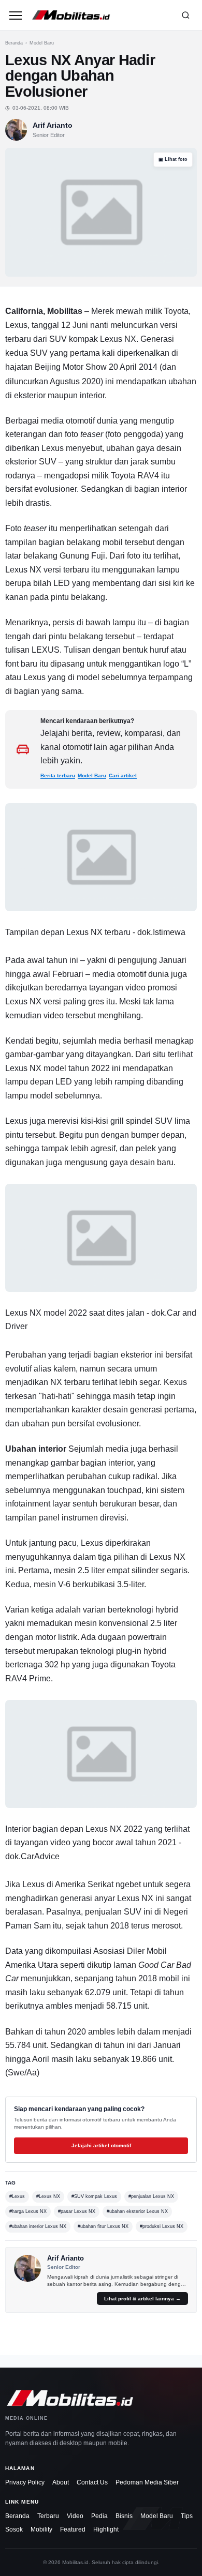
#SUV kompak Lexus (94, 2196)
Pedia (99, 2516)
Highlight (106, 2529)
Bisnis (124, 2516)
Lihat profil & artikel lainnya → (142, 2299)
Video (75, 2516)
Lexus (53, 448)
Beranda (14, 43)
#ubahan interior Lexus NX (38, 2226)
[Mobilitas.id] (100, 15)
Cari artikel (123, 775)
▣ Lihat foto (173, 159)
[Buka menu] (16, 15)
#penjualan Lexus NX (151, 2196)
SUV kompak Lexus (86, 339)
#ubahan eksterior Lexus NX (137, 2211)
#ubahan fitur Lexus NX (103, 2226)
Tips (187, 2516)
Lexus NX (23, 570)
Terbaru (48, 2516)
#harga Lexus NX (28, 2211)
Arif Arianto (53, 125)
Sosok (14, 2529)
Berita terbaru (58, 775)
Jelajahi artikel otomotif (101, 2145)
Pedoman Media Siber (147, 2482)
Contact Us (92, 2482)
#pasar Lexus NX (77, 2211)
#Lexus (17, 2196)
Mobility (41, 2529)
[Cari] (185, 15)
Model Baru (42, 43)
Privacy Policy (25, 2482)
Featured (73, 2529)
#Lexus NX (48, 2196)
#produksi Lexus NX (162, 2226)
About (61, 2482)
